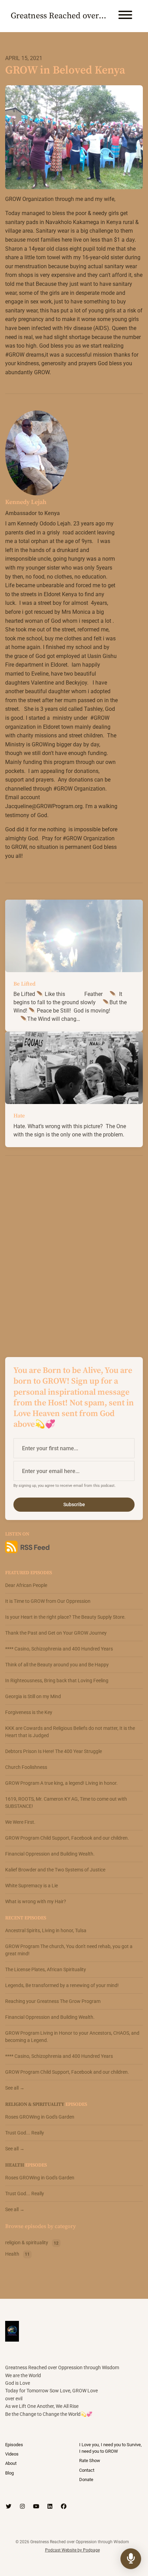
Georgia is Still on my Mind (33, 1696)
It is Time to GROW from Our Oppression (48, 1601)
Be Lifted (24, 984)
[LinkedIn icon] (50, 2507)
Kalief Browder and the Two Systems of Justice (55, 1870)
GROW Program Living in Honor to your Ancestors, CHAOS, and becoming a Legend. (72, 2037)
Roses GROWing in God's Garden (40, 2117)
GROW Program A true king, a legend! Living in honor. (61, 1783)
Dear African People (26, 1585)
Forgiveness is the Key (29, 1712)
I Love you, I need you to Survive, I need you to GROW (110, 2448)
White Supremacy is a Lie (31, 1886)
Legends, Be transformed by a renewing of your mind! (62, 1985)
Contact (87, 2470)
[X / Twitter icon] (9, 2507)
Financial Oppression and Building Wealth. (50, 1854)
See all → (15, 2088)
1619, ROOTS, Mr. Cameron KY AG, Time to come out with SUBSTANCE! (66, 1803)
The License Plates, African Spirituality (46, 1969)
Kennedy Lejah (26, 502)
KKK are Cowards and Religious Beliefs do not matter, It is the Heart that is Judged (70, 1732)
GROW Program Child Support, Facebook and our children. (67, 1838)
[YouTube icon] (36, 2507)
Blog (9, 2473)
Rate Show (90, 2461)
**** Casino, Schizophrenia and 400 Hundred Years (59, 1649)
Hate (19, 1116)
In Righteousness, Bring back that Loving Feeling (57, 1681)
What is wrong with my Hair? (36, 1901)
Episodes (14, 2445)
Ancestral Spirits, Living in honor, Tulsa (46, 1930)
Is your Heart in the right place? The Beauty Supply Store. (65, 1617)
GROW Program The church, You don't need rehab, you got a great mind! (69, 1950)
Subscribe (74, 1504)
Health (15, 2165)
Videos (12, 2454)
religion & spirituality (35, 2104)
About (11, 2463)
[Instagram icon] (22, 2507)
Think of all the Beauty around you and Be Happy (57, 1665)
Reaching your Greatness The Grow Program (53, 2001)
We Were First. (20, 1822)
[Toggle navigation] (125, 16)
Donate (86, 2480)
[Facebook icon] (64, 2507)
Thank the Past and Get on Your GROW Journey (56, 1633)
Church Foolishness (26, 1767)
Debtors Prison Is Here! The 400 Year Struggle (54, 1751)
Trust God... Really (25, 2133)
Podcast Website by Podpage (72, 2550)
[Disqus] (74, 1250)
